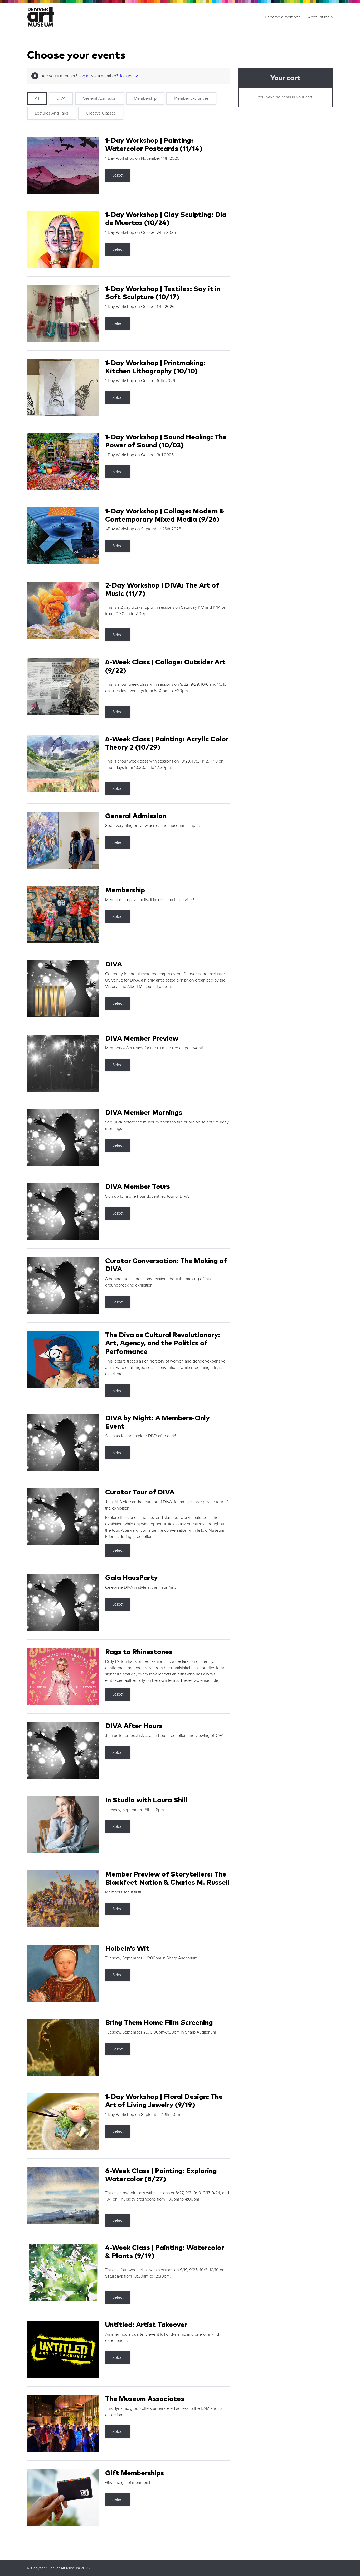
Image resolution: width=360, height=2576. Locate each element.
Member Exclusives (191, 98)
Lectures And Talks (52, 113)
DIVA (61, 98)
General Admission (100, 98)
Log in (84, 76)
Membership (145, 98)
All (37, 98)
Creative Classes (101, 113)
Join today (128, 76)
